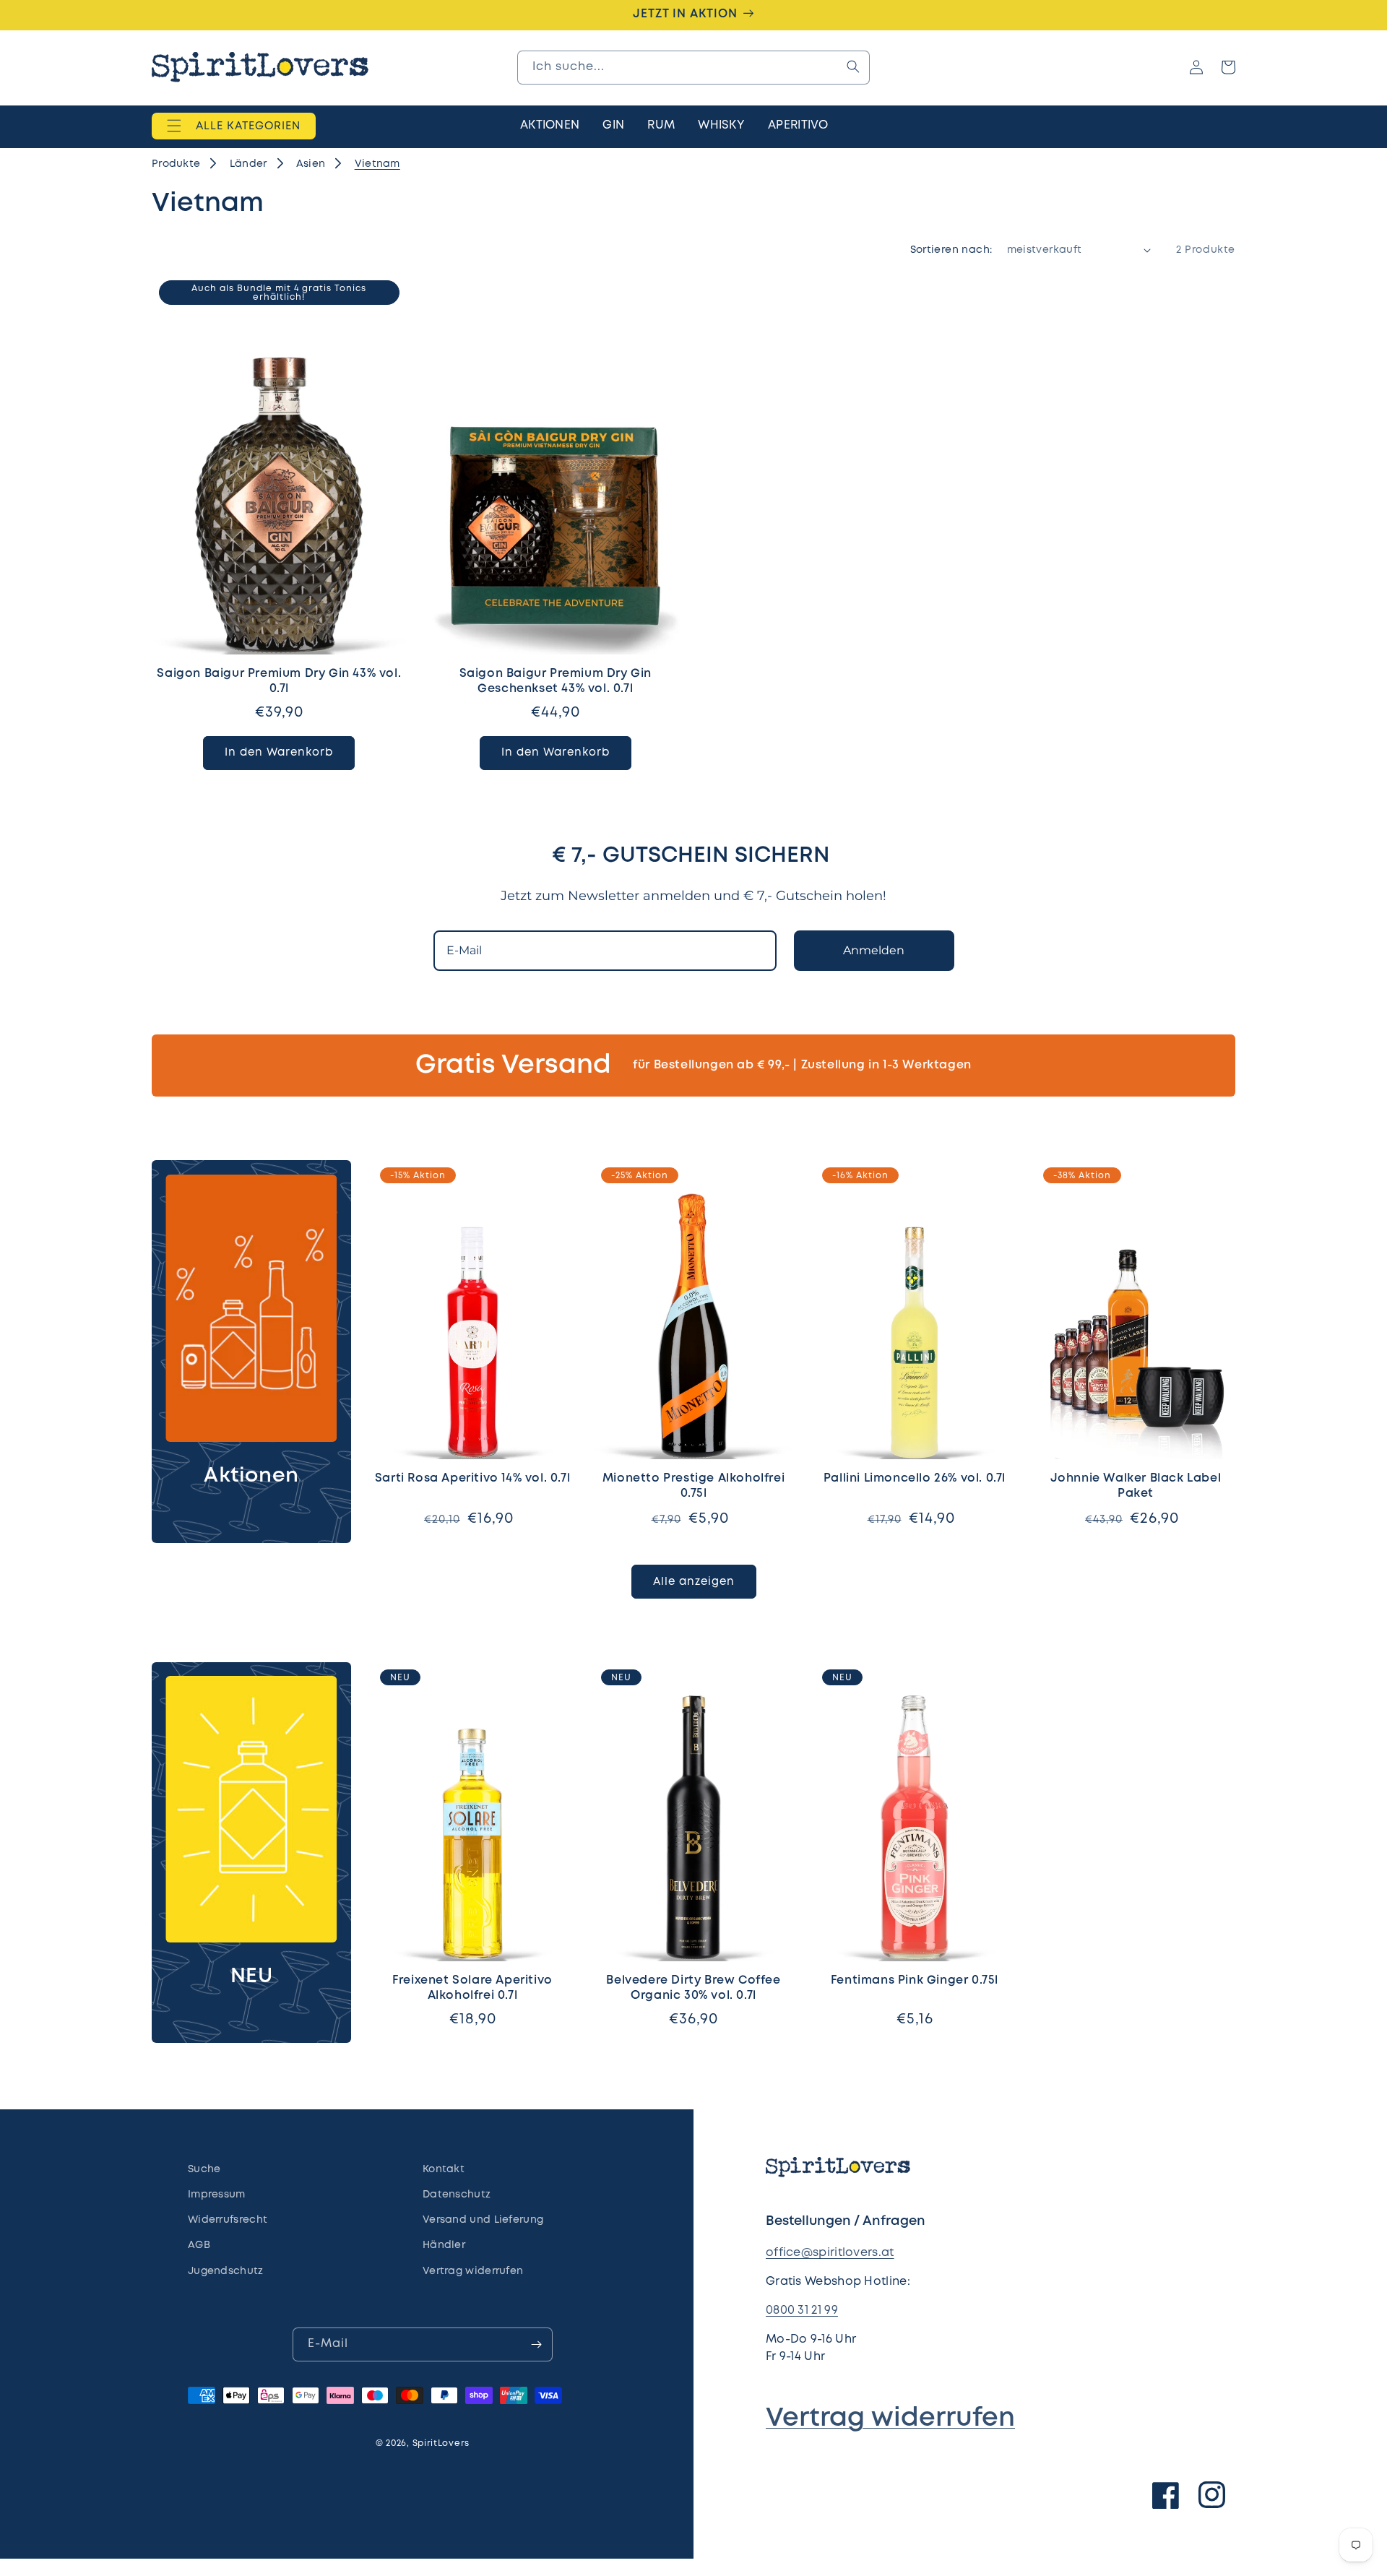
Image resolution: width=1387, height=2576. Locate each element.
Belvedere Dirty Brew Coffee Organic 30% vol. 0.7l (693, 1988)
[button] (234, 126)
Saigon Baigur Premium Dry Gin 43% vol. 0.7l (279, 681)
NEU (252, 1977)
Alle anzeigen (694, 1582)
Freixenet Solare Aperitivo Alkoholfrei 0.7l (472, 1988)
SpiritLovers (441, 2443)
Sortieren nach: (951, 250)
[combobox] (693, 67)
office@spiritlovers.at (830, 2253)
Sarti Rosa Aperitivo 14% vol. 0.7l (472, 1478)
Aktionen (251, 1476)
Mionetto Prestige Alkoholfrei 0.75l (693, 1486)
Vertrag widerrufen (890, 2419)
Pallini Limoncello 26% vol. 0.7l (915, 1478)
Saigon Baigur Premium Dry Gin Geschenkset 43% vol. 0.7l (556, 681)
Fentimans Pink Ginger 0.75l (915, 1980)
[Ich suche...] (853, 66)
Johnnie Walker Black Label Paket (1136, 1486)
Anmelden (874, 950)
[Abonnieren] (536, 2344)
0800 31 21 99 (802, 2311)
